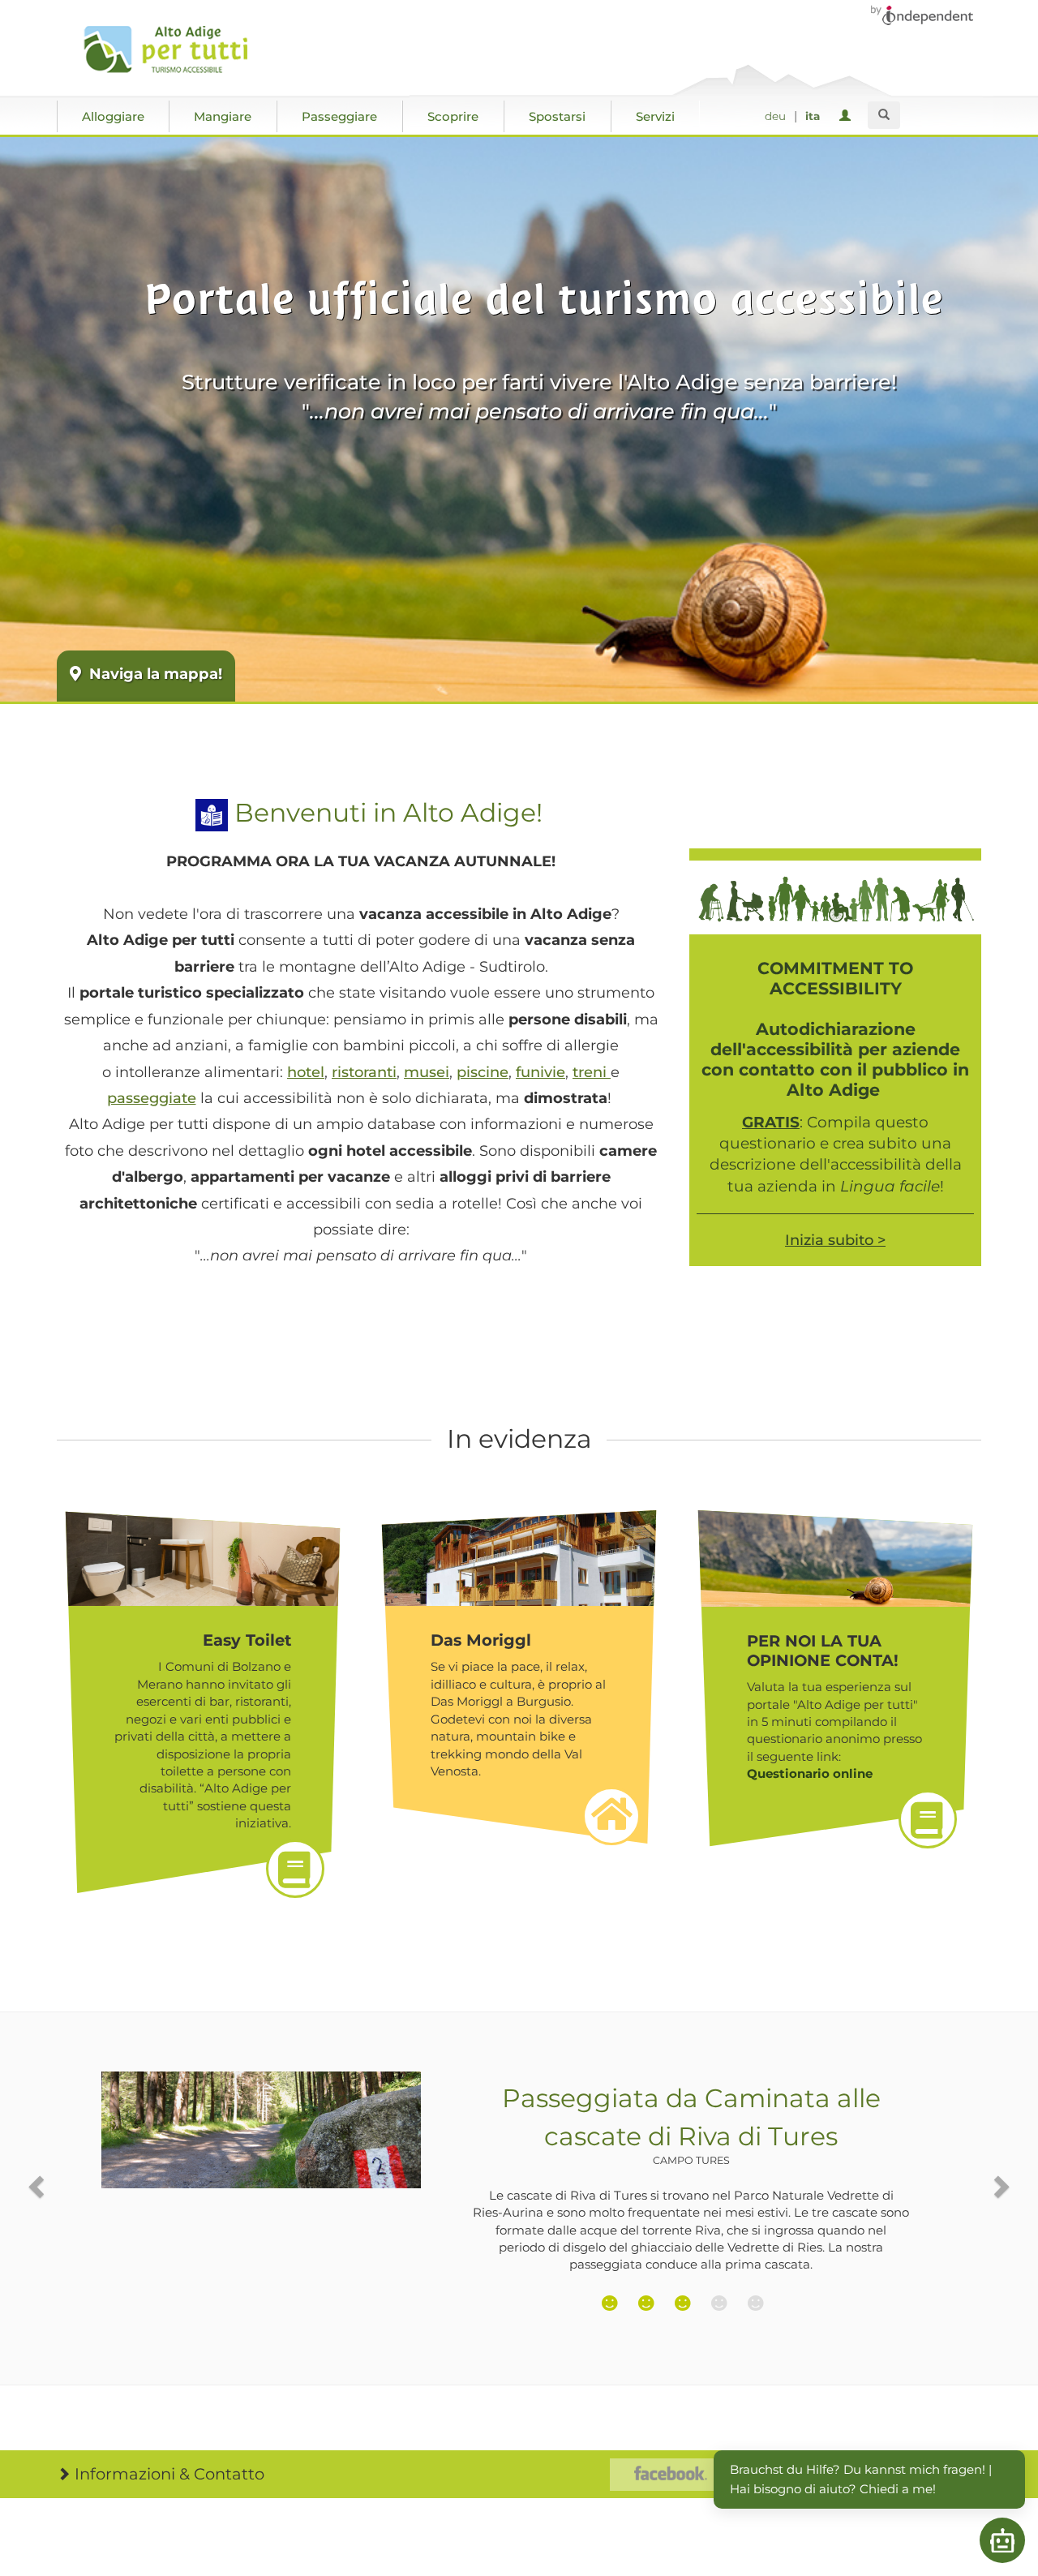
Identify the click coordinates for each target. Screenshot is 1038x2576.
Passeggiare (339, 116)
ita (813, 116)
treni (592, 1072)
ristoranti (364, 1072)
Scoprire (453, 116)
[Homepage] (172, 49)
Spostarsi (557, 116)
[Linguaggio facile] (212, 813)
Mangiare (223, 116)
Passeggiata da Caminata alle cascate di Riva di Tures (691, 2125)
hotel (306, 1072)
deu (775, 116)
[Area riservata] (848, 116)
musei (427, 1072)
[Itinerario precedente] (38, 2186)
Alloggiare (113, 116)
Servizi (655, 116)
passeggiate (152, 1098)
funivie (540, 1072)
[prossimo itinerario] (1000, 2186)
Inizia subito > (835, 1240)
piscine (483, 1072)
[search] (884, 115)
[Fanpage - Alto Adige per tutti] (671, 2475)
